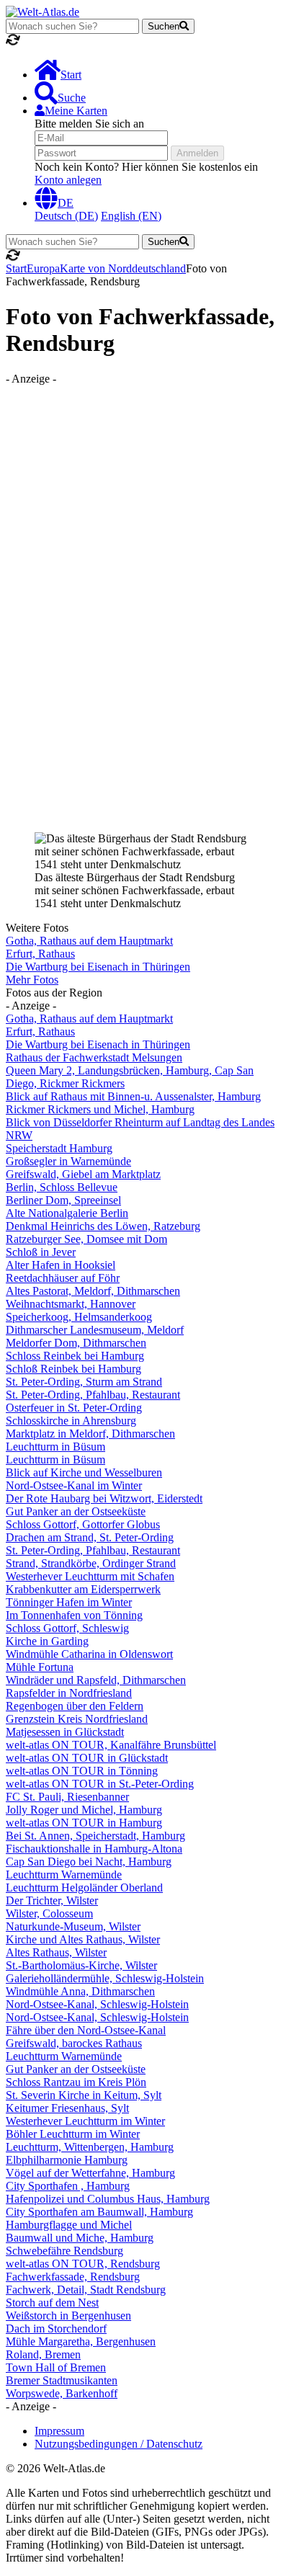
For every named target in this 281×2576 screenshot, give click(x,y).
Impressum (59, 2431)
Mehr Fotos (32, 980)
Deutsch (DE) (66, 216)
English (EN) (131, 216)
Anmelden (197, 153)
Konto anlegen (68, 180)
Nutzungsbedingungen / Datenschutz (119, 2444)
